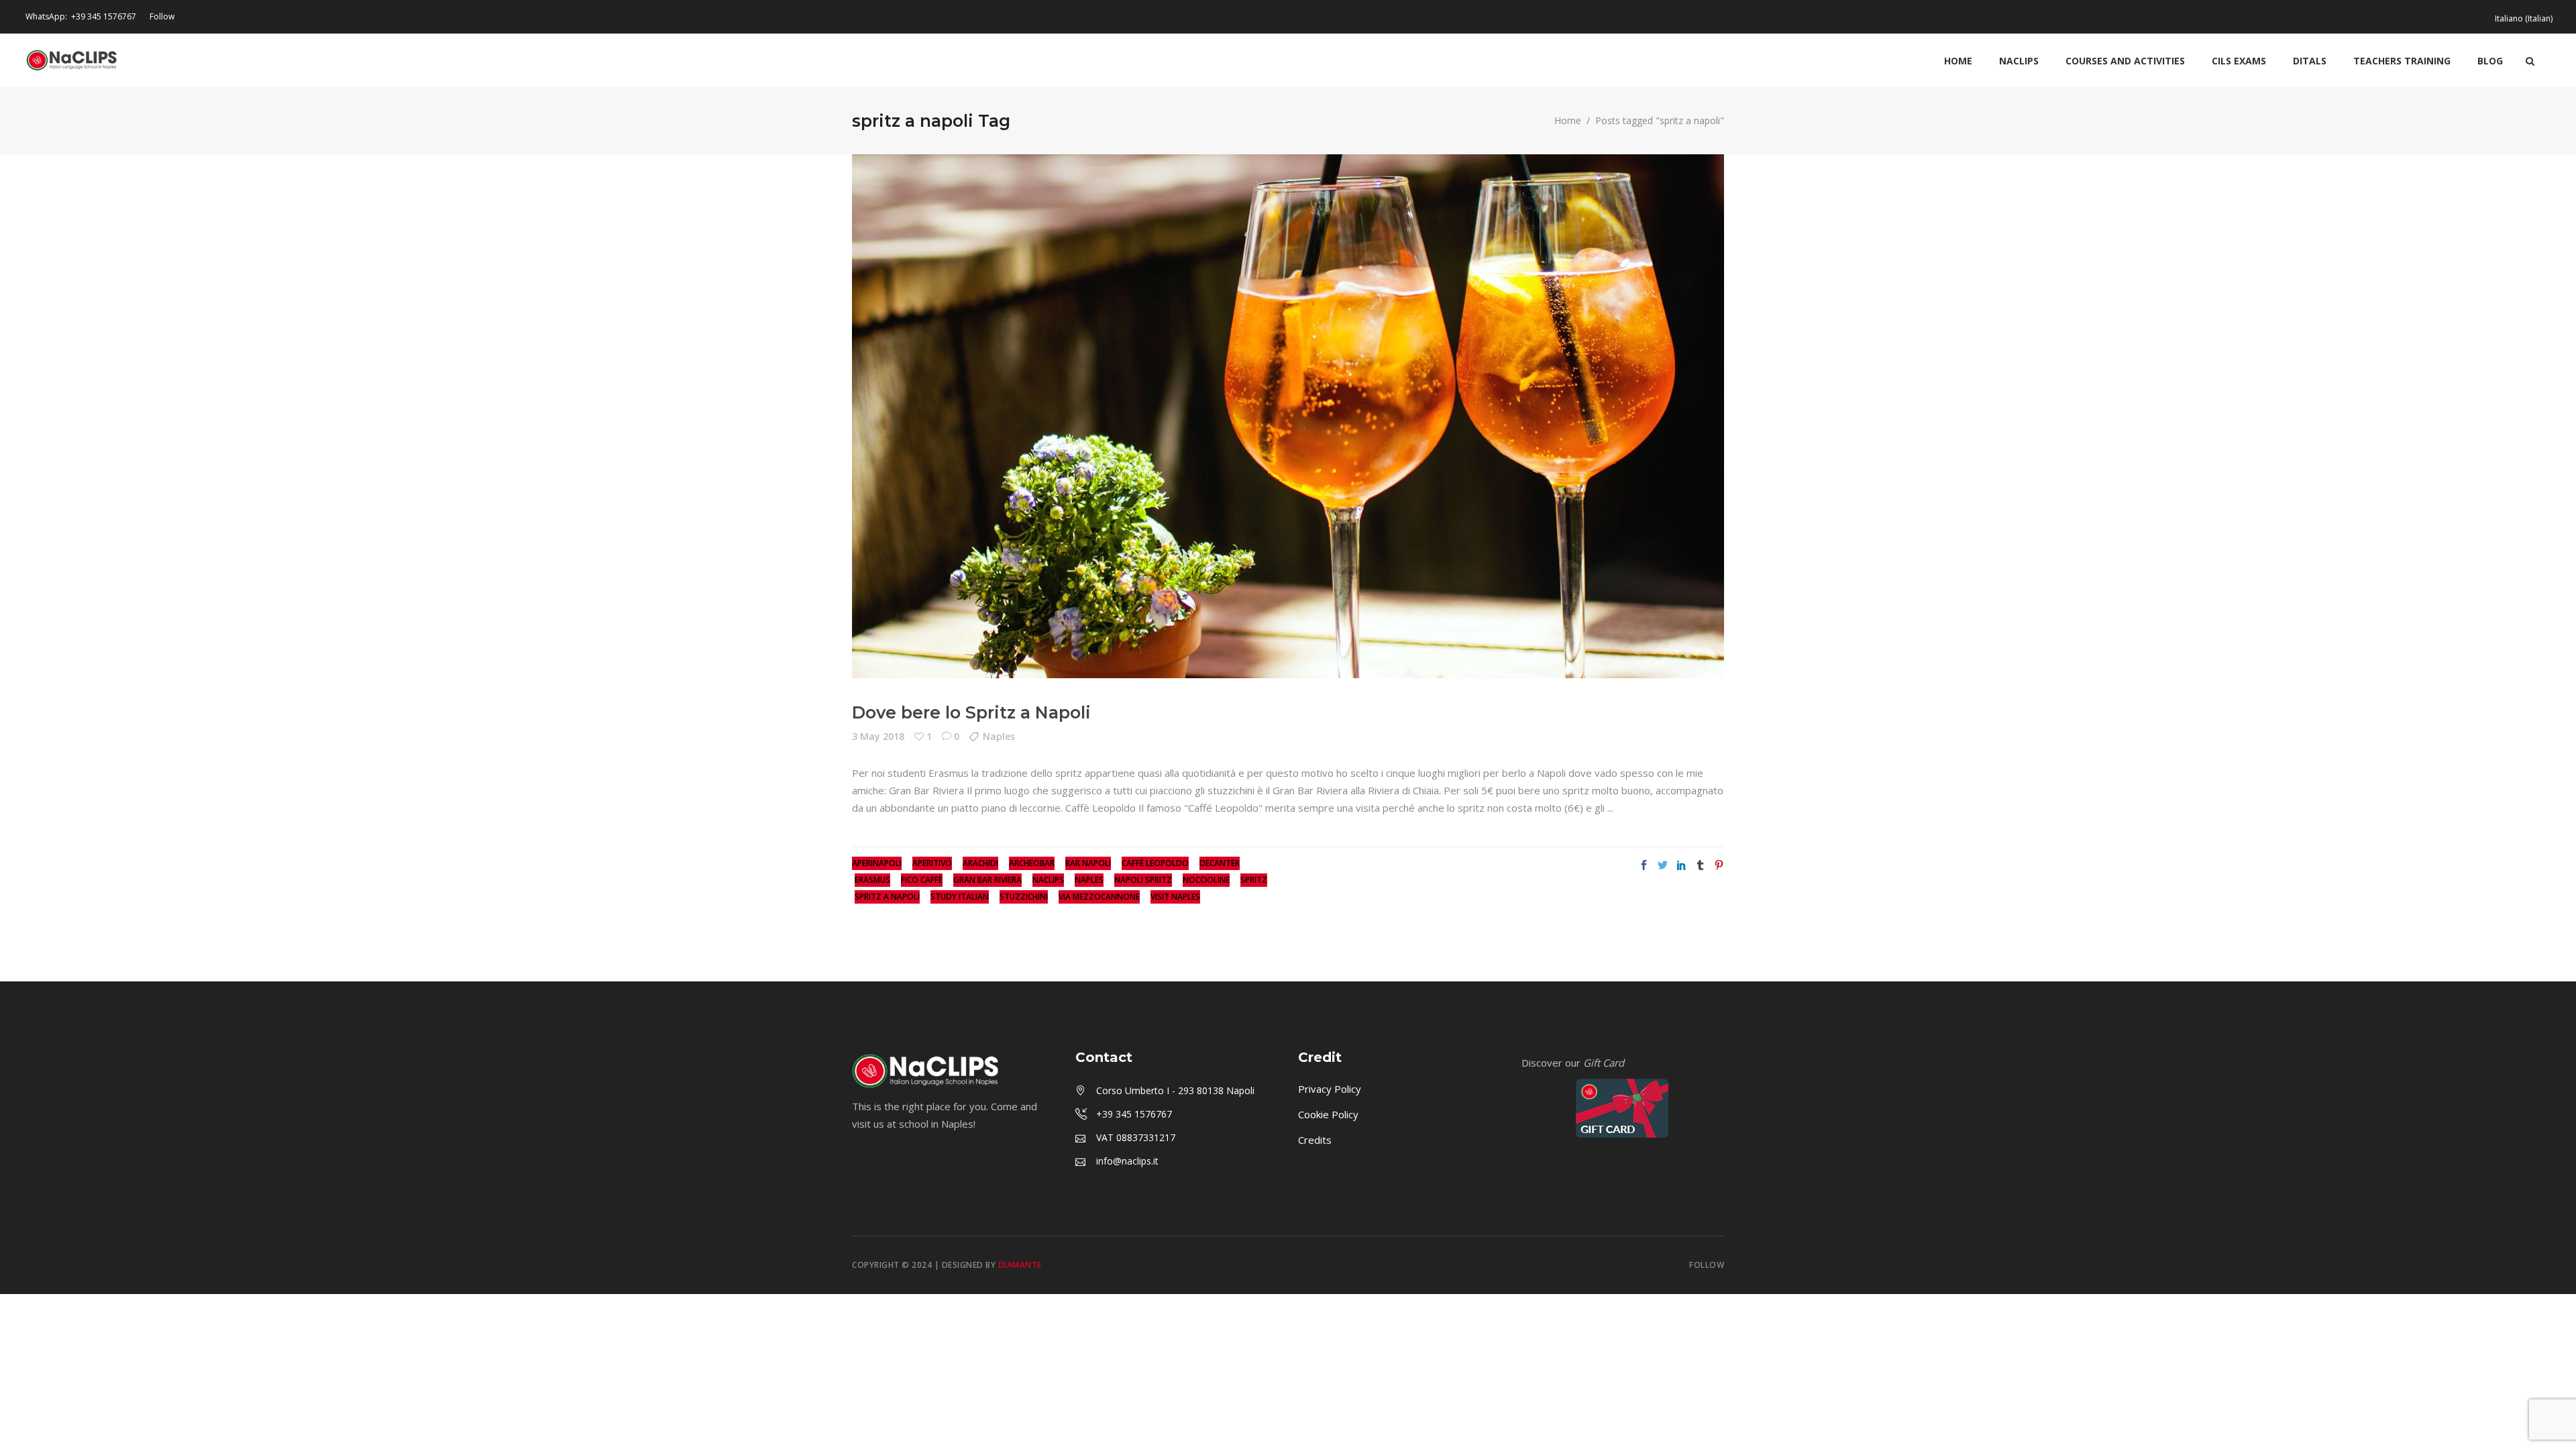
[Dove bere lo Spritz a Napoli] (1288, 416)
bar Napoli (1088, 863)
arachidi (980, 863)
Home (1568, 121)
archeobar (1032, 863)
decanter (1220, 863)
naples (1089, 880)
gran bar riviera (987, 880)
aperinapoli (877, 863)
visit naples (1175, 897)
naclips (1048, 880)
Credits (1315, 1140)
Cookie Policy (1328, 1114)
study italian (960, 897)
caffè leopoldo (1155, 863)
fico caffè (922, 880)
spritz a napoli (887, 897)
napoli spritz (1143, 880)
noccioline (1206, 880)
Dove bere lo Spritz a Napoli (971, 712)
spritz (1254, 880)
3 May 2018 (878, 736)
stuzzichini (1024, 897)
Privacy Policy (1330, 1089)
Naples (999, 736)
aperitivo (932, 863)
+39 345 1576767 (104, 16)
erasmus (872, 880)
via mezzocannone (1099, 897)
